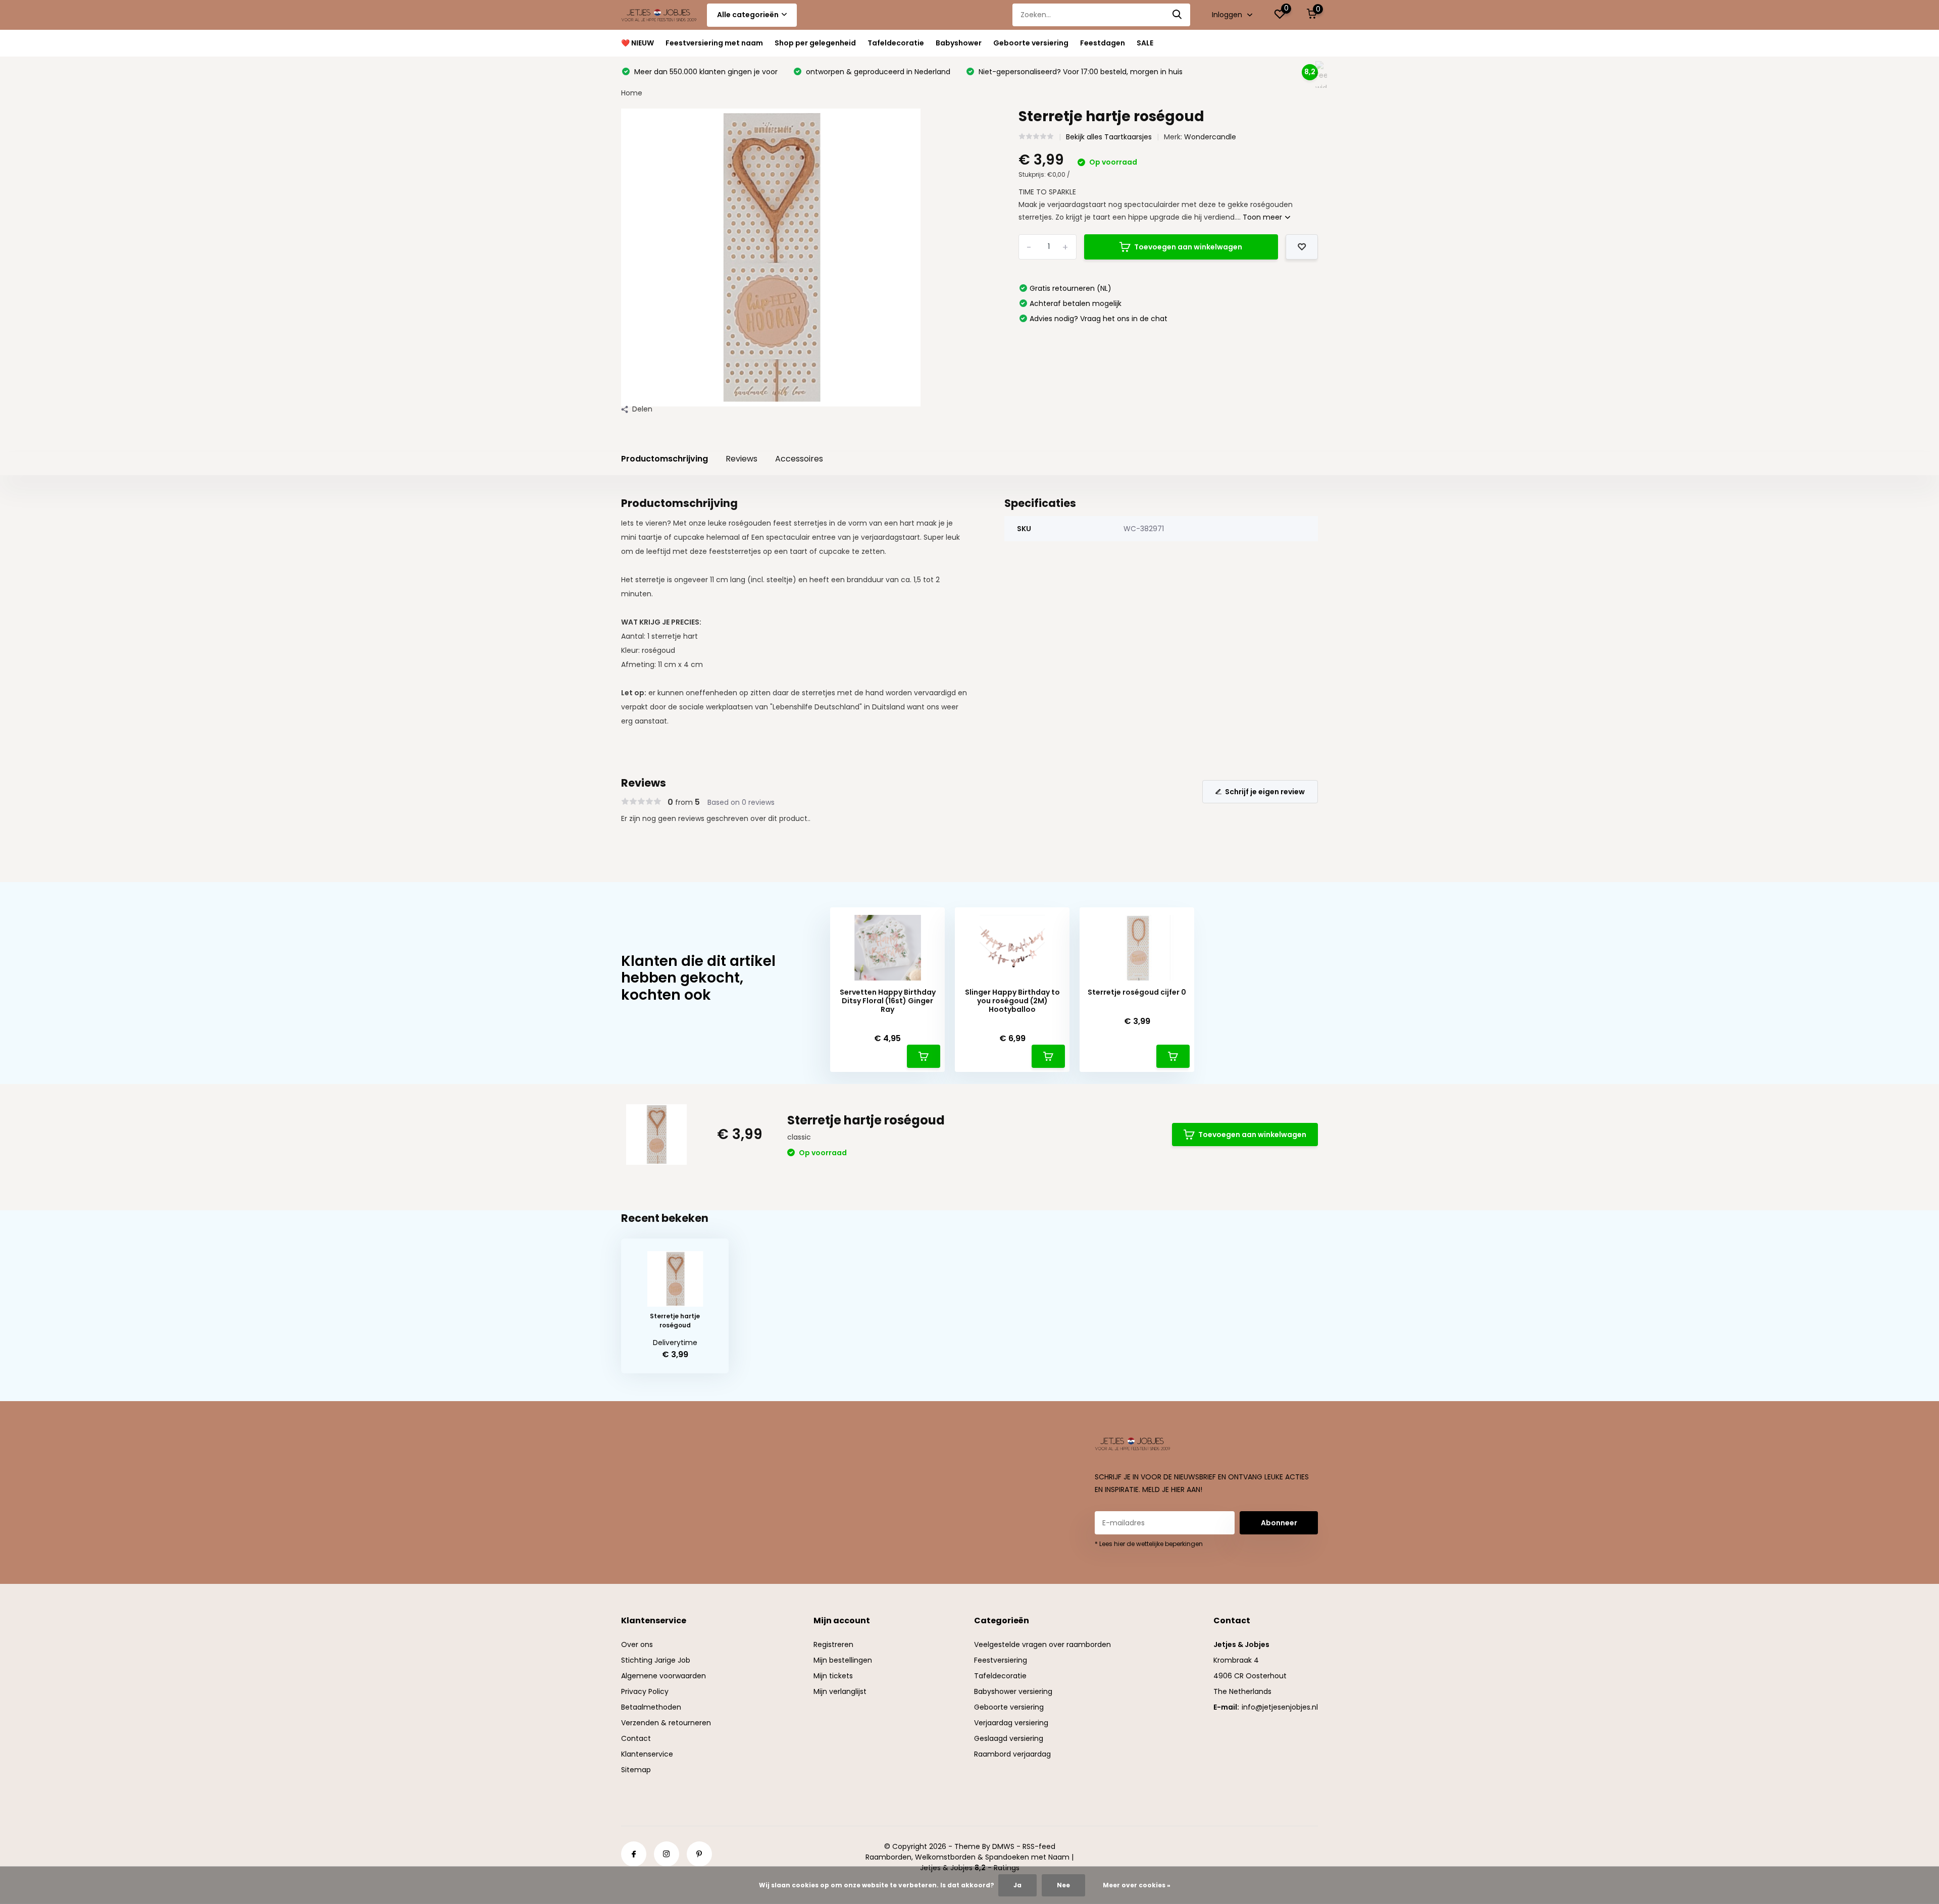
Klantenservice (647, 1754)
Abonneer (1279, 1523)
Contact (636, 1738)
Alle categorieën (748, 15)
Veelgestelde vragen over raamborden (1042, 1644)
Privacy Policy (645, 1691)
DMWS (1003, 1846)
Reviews (742, 459)
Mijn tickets (833, 1676)
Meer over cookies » (1137, 1885)
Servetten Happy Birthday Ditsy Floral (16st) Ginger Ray (888, 1001)
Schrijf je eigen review (1265, 792)
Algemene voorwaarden (664, 1676)
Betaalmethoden (651, 1707)
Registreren (833, 1644)
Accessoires (799, 459)
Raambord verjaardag (1012, 1754)
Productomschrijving (665, 459)
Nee (1063, 1885)
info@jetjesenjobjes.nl (1280, 1707)
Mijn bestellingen (843, 1660)
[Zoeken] (1178, 15)
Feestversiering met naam (714, 43)
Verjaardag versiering (1011, 1723)
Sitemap (636, 1770)
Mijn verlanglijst (840, 1691)
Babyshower (959, 43)
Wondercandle (1210, 137)
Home (632, 93)
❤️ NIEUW (637, 43)
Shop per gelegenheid (815, 43)
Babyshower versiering (1013, 1691)
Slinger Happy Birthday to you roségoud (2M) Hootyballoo (1012, 1001)
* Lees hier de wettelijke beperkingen (1149, 1544)
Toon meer (1263, 217)
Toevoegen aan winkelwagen (1188, 247)
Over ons (637, 1644)
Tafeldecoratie (896, 43)
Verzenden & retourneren (666, 1723)
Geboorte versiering (1031, 43)
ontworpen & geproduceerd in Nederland (877, 72)
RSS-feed (1039, 1846)
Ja (1017, 1885)
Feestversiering (1001, 1660)
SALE (1145, 43)
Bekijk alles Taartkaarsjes (1109, 137)
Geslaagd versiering (1009, 1738)
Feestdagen (1103, 43)
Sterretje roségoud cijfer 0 (1137, 992)
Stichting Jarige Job (656, 1660)
